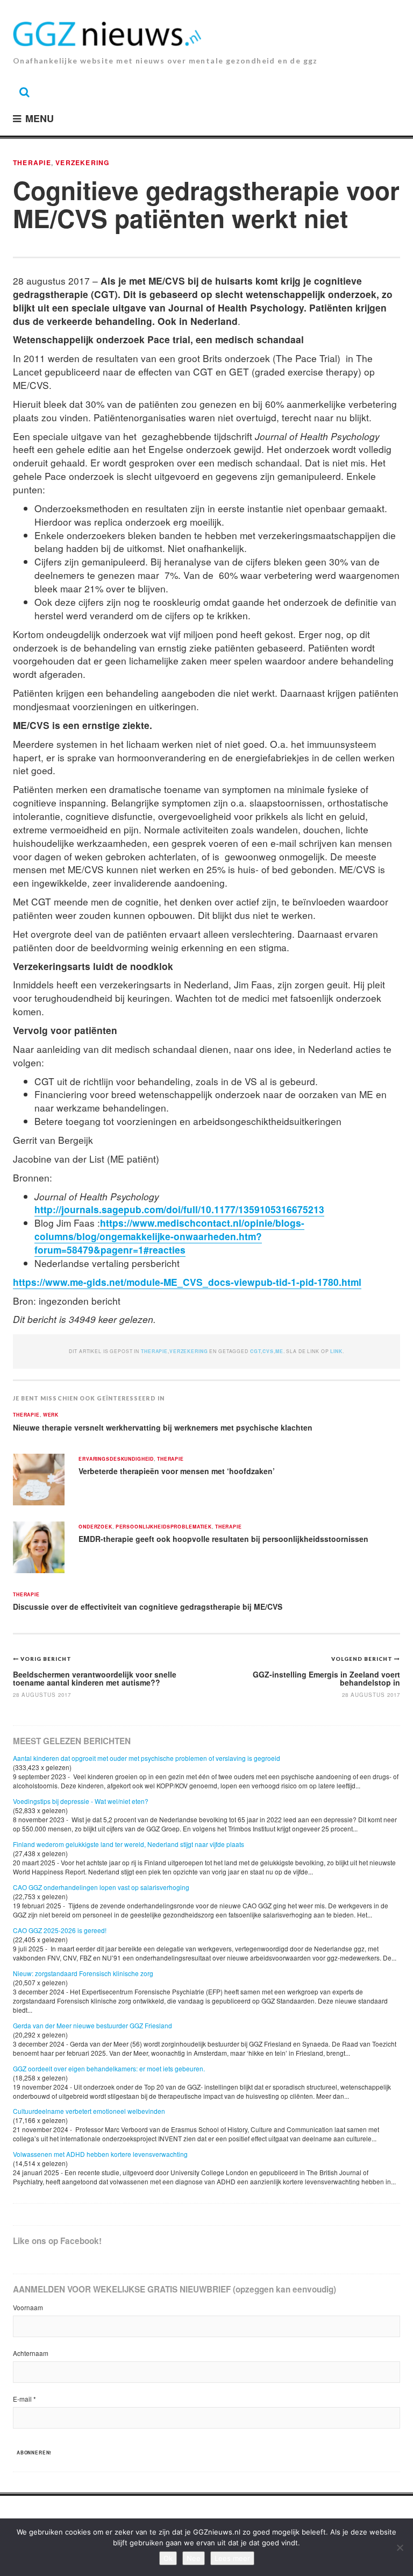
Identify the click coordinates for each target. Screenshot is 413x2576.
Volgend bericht (363, 1659)
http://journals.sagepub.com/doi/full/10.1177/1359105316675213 (179, 1209)
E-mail (24, 2399)
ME (279, 1351)
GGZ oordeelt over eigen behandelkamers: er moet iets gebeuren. (109, 2068)
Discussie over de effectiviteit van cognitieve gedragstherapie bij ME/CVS (148, 1607)
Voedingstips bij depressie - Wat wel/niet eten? (81, 1801)
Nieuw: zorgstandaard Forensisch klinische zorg (83, 1973)
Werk (51, 1415)
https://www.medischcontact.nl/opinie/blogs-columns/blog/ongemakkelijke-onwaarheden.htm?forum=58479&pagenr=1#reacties (169, 1236)
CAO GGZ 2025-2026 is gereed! (60, 1930)
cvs (268, 1351)
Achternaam (31, 2353)
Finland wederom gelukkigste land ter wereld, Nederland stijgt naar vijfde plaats (129, 1844)
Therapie (32, 162)
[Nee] (400, 2547)
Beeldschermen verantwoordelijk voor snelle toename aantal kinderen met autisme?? (95, 1678)
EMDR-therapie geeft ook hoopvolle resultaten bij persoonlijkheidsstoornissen (223, 1539)
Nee (194, 2558)
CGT (256, 1351)
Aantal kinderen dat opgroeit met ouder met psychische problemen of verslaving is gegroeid (147, 1758)
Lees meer (232, 2558)
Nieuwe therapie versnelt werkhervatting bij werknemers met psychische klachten (163, 1427)
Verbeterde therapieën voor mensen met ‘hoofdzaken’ (177, 1471)
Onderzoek (95, 1527)
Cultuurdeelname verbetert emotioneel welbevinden (89, 2111)
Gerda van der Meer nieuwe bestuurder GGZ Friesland (92, 2025)
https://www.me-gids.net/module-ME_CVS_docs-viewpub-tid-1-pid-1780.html (187, 1282)
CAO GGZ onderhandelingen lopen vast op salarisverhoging (101, 1887)
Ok (168, 2558)
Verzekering (82, 162)
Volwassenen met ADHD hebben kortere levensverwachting (100, 2154)
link (336, 1351)
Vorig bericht (46, 1659)
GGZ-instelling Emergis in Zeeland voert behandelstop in (326, 1678)
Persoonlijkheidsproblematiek (164, 1527)
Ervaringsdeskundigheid (116, 1459)
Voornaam (28, 2307)
